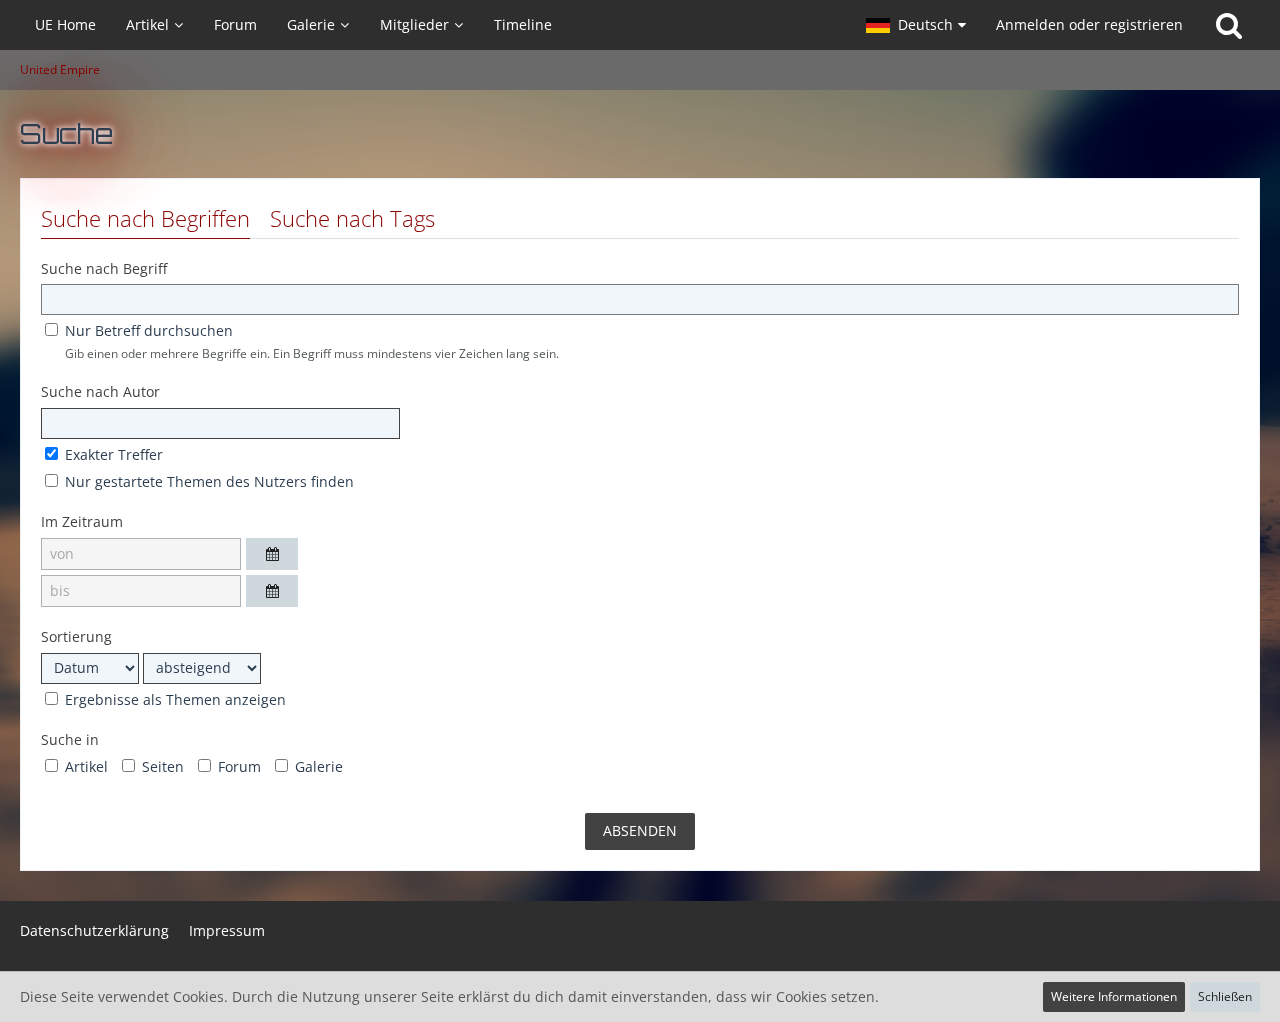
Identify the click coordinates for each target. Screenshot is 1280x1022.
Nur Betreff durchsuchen (147, 330)
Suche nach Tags (352, 218)
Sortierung (76, 636)
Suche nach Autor (100, 391)
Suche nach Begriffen (145, 218)
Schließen (1225, 996)
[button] (916, 25)
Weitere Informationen (1114, 996)
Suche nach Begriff (104, 268)
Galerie (317, 766)
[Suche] (1229, 25)
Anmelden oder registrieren (1089, 24)
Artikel (84, 766)
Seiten (161, 766)
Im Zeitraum (82, 521)
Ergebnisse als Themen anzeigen (173, 699)
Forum (237, 766)
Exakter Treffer (112, 454)
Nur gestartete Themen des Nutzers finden (207, 481)
